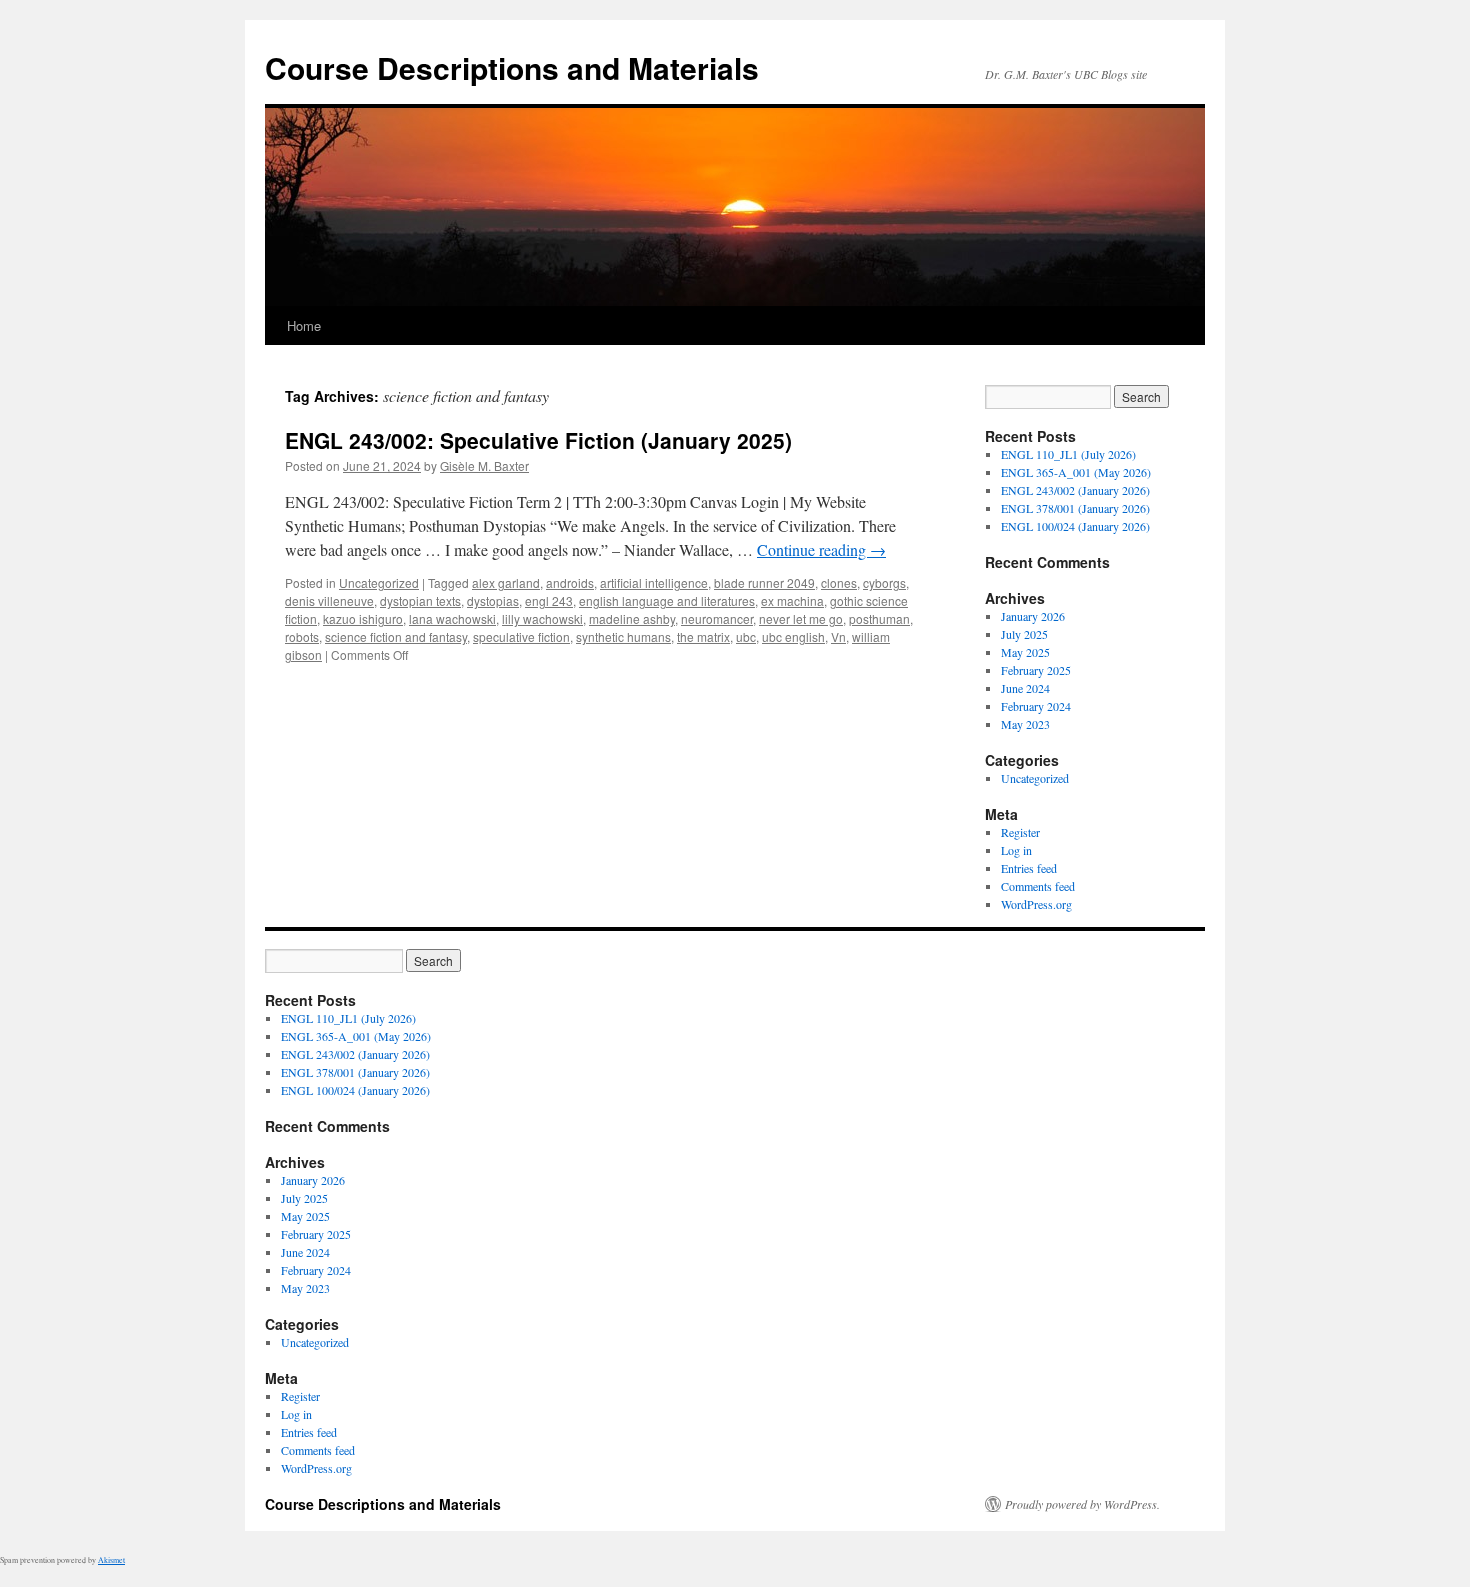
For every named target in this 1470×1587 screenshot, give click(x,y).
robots (302, 636)
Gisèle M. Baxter (484, 465)
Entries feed (1029, 868)
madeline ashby (632, 618)
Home (304, 325)
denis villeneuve (329, 600)
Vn (838, 636)
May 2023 (1025, 724)
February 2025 (1036, 670)
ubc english (793, 636)
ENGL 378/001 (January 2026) (1075, 508)
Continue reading (821, 549)
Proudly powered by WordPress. (1082, 1504)
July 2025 (1024, 634)
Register (1020, 832)
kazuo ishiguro (363, 618)
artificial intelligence (654, 582)
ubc (746, 636)
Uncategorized (379, 582)
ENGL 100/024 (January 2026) (1075, 526)
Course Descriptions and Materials (512, 67)
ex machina (792, 600)
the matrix (703, 636)
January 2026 (1033, 616)
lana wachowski (452, 618)
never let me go (801, 618)
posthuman (879, 618)
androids (570, 582)
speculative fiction (521, 636)
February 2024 (1036, 706)
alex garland (506, 582)
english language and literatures (667, 600)
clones (839, 582)
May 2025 (1025, 652)
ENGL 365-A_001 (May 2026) (1076, 472)
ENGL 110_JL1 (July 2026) (1068, 454)
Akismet (111, 1560)
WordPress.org (1036, 904)
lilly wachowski (542, 618)
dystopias (493, 600)
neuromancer (717, 618)
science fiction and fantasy (396, 636)
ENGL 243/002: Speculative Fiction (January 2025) (538, 440)
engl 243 (549, 600)
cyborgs (884, 582)
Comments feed (1038, 886)
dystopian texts (420, 600)
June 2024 (1025, 688)
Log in (1016, 850)
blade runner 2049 (764, 582)
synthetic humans (623, 636)
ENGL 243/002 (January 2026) (1075, 490)
